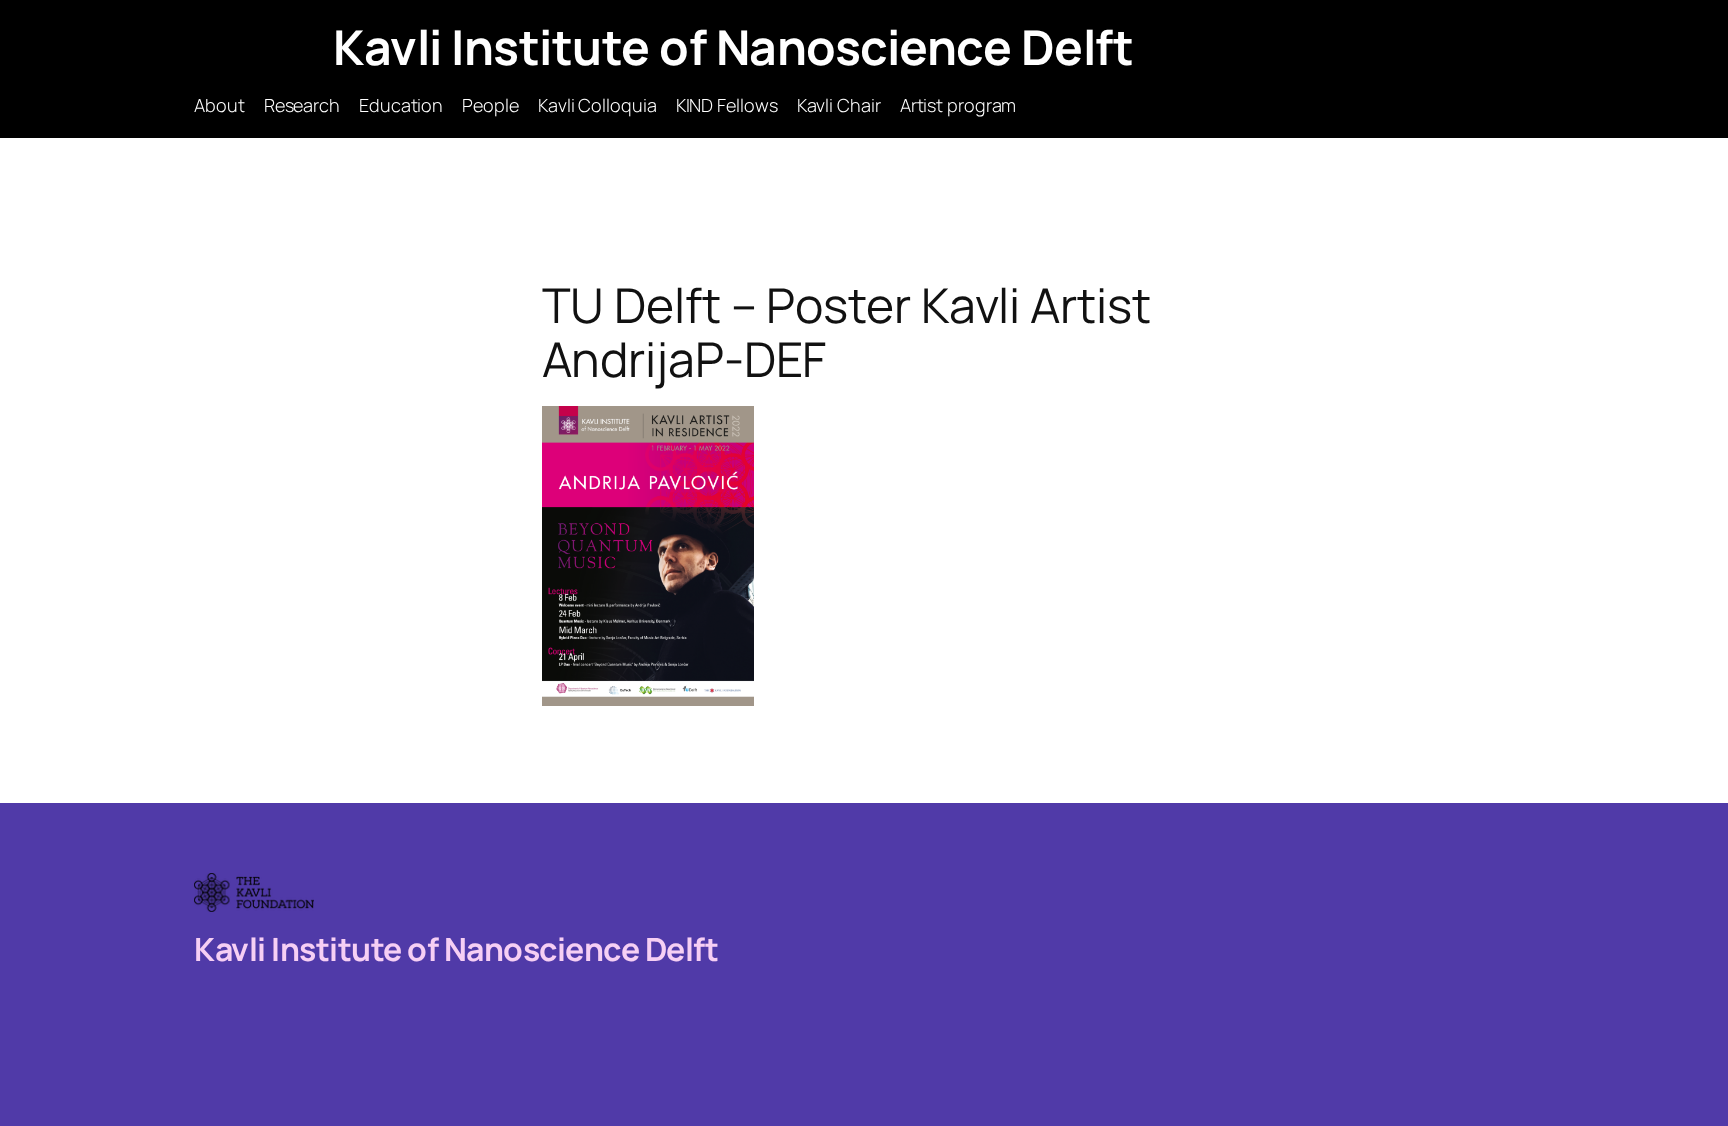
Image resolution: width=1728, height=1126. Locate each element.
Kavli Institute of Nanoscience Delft (733, 46)
